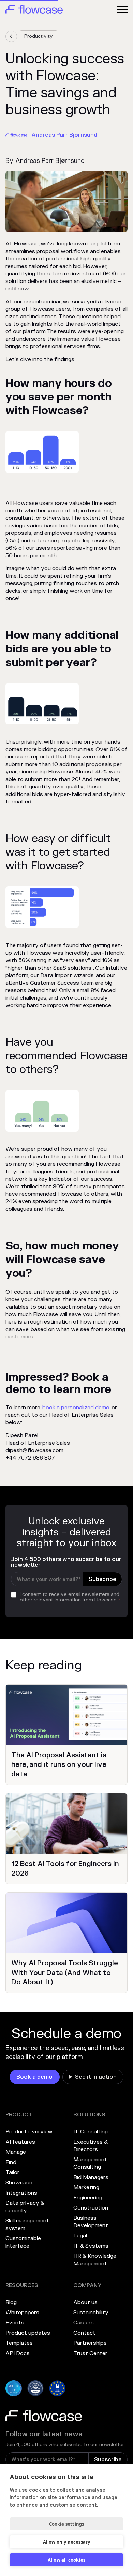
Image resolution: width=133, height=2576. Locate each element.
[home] (34, 10)
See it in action (96, 2077)
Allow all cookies (66, 2560)
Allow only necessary (67, 2542)
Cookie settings (67, 2524)
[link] (11, 36)
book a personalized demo (76, 1408)
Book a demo (34, 2077)
